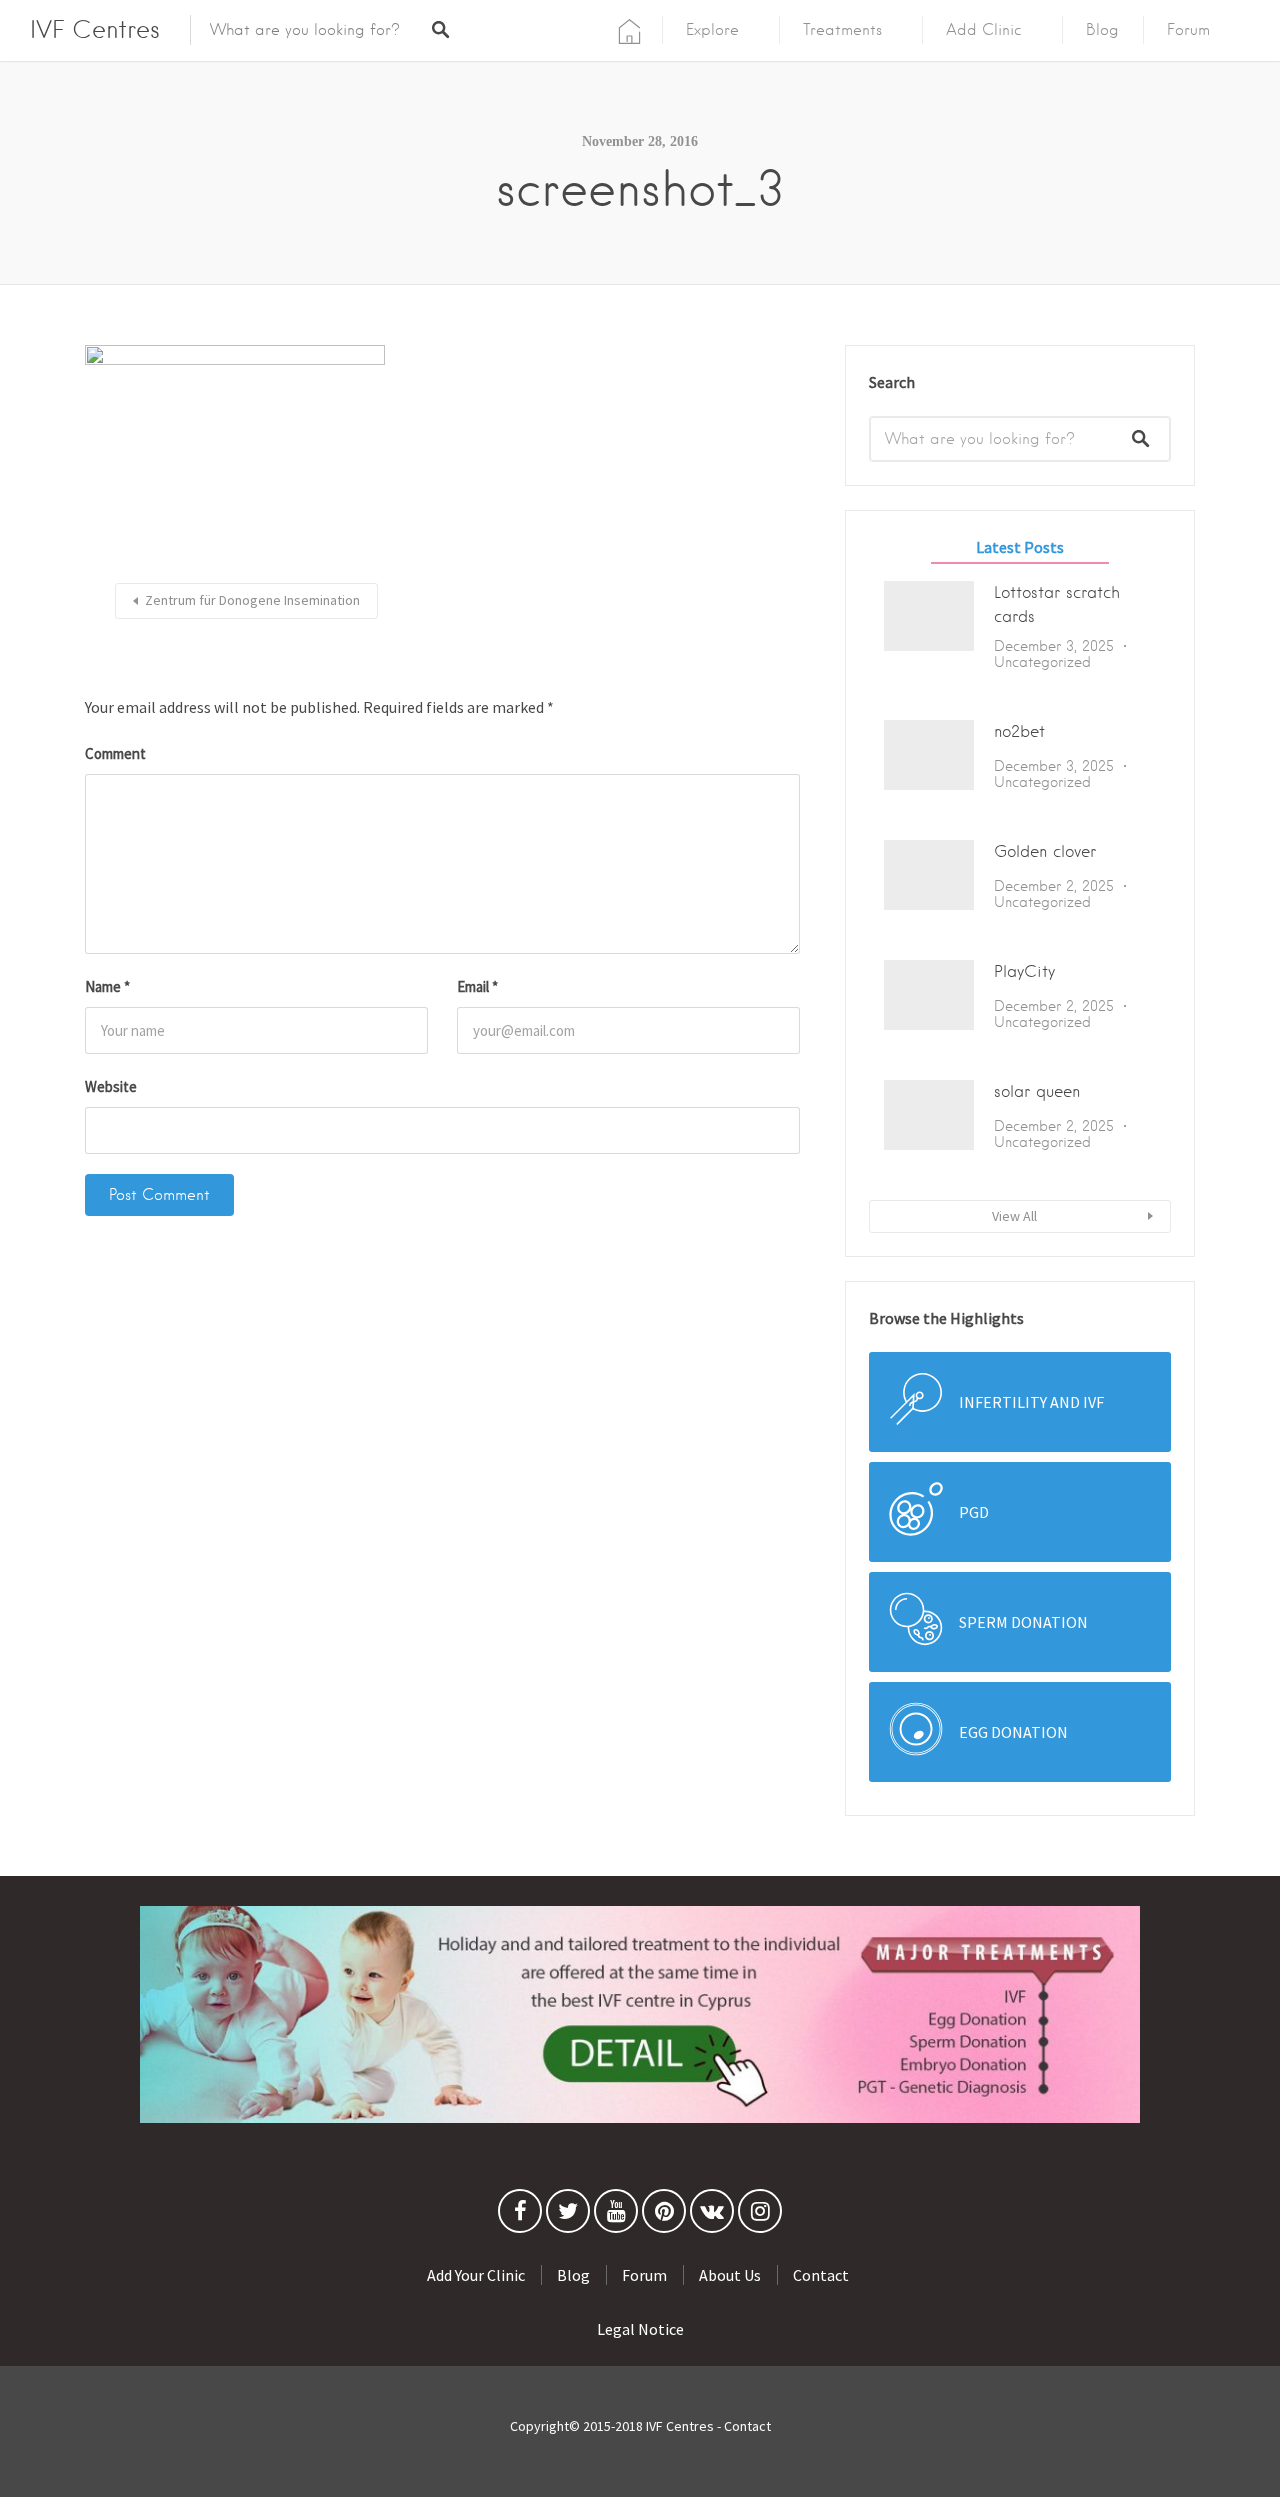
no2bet (1019, 731)
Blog (1102, 30)
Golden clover (1045, 851)
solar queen (1037, 1091)
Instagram (760, 2216)
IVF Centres (95, 29)
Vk (712, 2216)
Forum (1188, 30)
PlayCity (1024, 971)
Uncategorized (1042, 662)
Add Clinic (984, 30)
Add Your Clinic (476, 2275)
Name (107, 986)
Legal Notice (640, 2329)
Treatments (842, 30)
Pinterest (664, 2216)
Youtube (616, 2216)
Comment (115, 753)
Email (477, 986)
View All (1014, 1216)
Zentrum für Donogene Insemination (252, 600)
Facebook (520, 2216)
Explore (712, 30)
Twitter (568, 2216)
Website (111, 1086)
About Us (730, 2275)
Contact (821, 2275)
